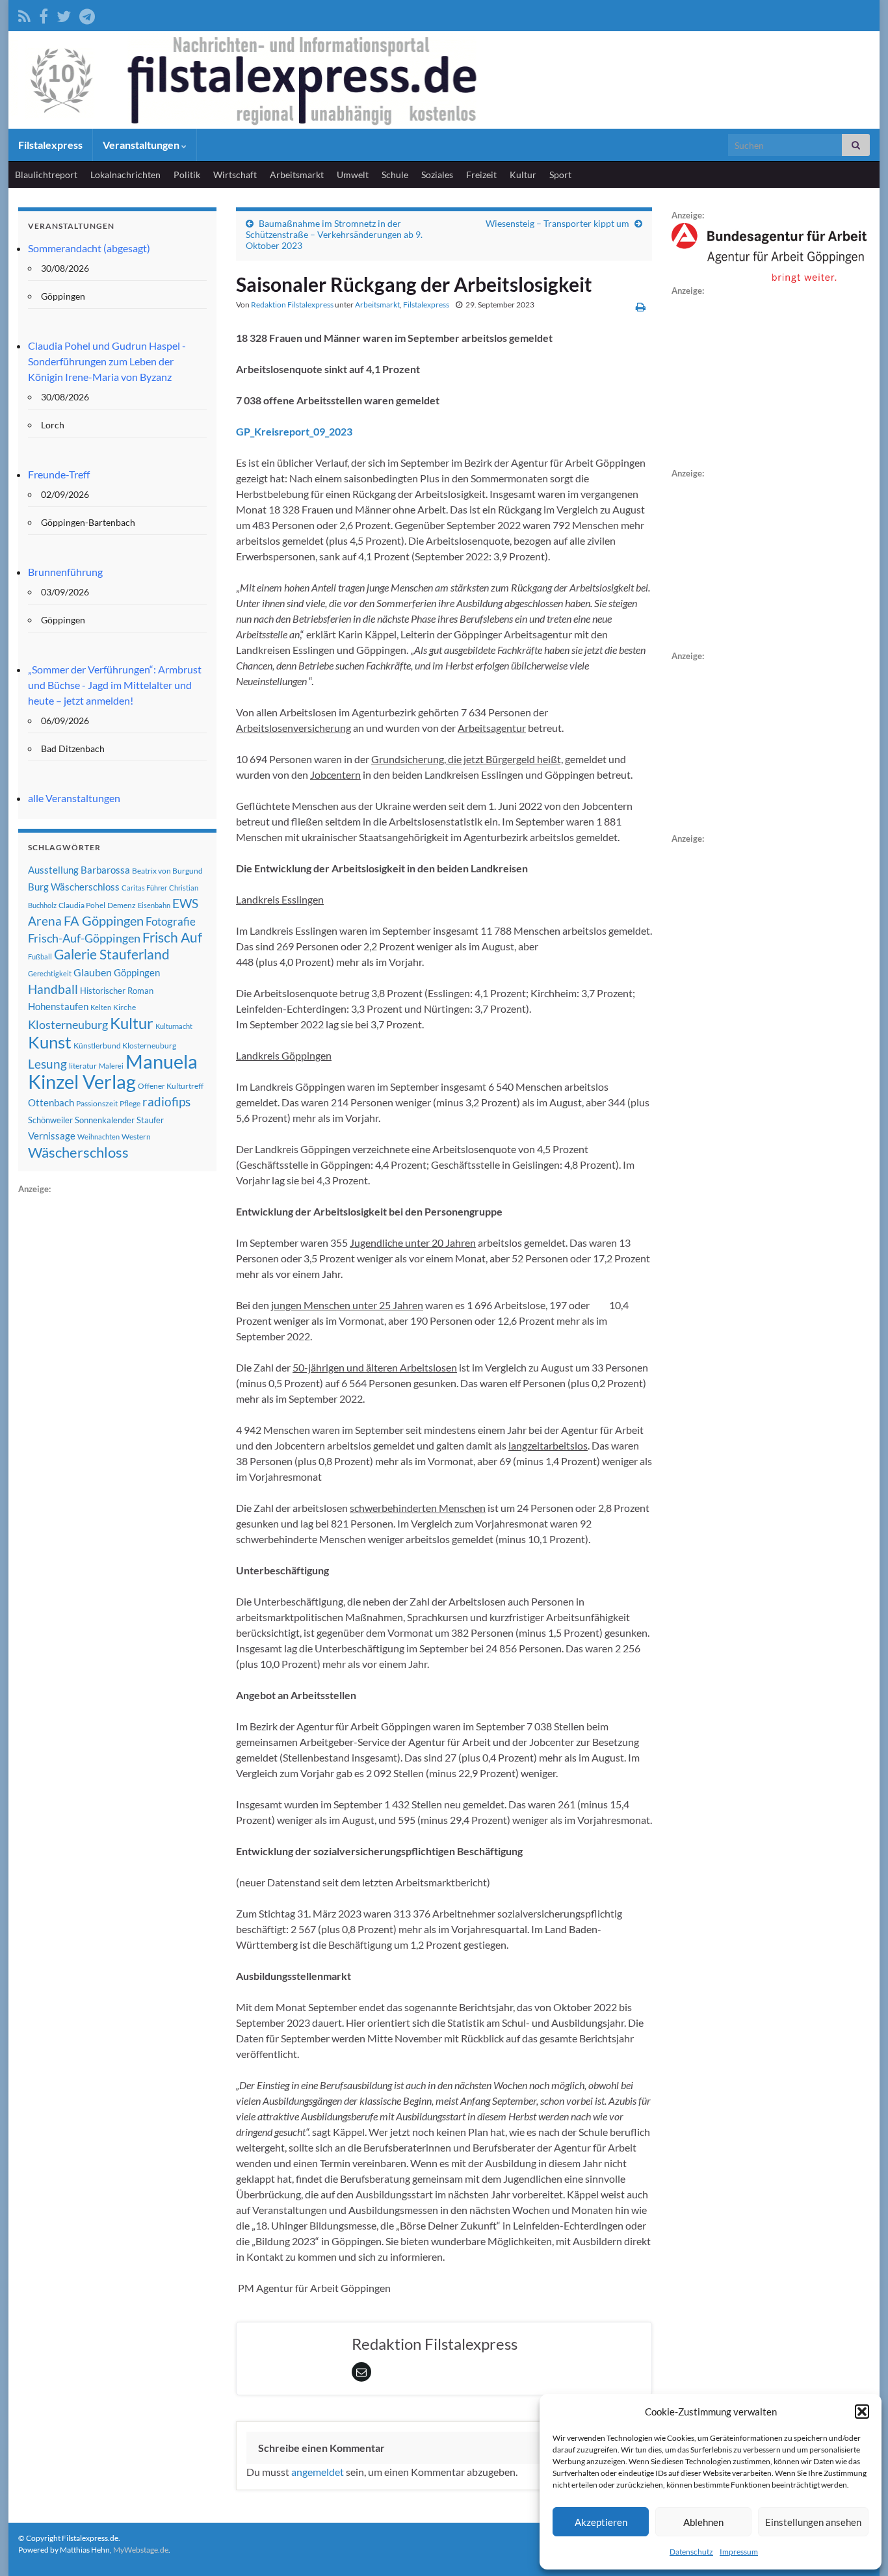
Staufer (150, 1120)
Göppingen (137, 973)
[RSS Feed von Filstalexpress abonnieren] (24, 14)
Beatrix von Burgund (167, 871)
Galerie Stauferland (112, 954)
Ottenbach (51, 1102)
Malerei (111, 1066)
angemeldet (318, 2472)
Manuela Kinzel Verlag (113, 1071)
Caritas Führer (144, 888)
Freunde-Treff (59, 474)
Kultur (523, 175)
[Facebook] (44, 14)
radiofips (166, 1102)
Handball (53, 989)
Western (136, 1137)
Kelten (101, 1007)
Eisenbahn (154, 905)
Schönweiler (50, 1120)
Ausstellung (53, 870)
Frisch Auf (172, 937)
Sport (560, 175)
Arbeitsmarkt (297, 175)
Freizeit (481, 175)
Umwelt (353, 175)
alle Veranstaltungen (74, 798)
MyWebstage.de (141, 2550)
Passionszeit (97, 1103)
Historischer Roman (117, 991)
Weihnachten (98, 1137)
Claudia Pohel (82, 905)
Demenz (122, 905)
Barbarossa (105, 870)
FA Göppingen (104, 921)
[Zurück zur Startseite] (444, 80)
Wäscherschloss (78, 1152)
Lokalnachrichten (125, 175)
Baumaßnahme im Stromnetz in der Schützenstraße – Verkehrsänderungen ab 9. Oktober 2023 (334, 234)
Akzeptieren (601, 2522)
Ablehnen (703, 2522)
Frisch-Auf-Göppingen (84, 938)
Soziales (437, 175)
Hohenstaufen (58, 1006)
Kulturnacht (174, 1026)
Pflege (130, 1103)
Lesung (47, 1064)
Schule (395, 175)
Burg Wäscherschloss (74, 887)
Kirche (124, 1007)
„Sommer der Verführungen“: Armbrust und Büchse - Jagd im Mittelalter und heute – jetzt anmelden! (115, 685)
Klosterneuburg (68, 1024)
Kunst (50, 1042)
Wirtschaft (235, 175)
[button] (862, 2412)
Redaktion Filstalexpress (292, 305)
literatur (83, 1066)
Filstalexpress (50, 145)
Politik (187, 175)
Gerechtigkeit (50, 973)
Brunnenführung (65, 572)
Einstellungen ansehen (813, 2522)
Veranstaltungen (142, 145)
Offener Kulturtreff (171, 1086)
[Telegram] (87, 14)
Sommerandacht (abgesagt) (89, 248)
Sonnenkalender (105, 1120)
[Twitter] (64, 14)
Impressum (739, 2552)
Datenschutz (691, 2552)
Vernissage (52, 1136)
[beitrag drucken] (641, 306)
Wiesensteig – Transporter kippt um (557, 223)
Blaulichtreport (46, 175)
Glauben (93, 972)
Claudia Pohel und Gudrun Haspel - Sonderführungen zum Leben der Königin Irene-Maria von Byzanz (107, 361)
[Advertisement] (116, 1392)
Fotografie (171, 921)
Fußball (40, 956)
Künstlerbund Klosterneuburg (125, 1046)
